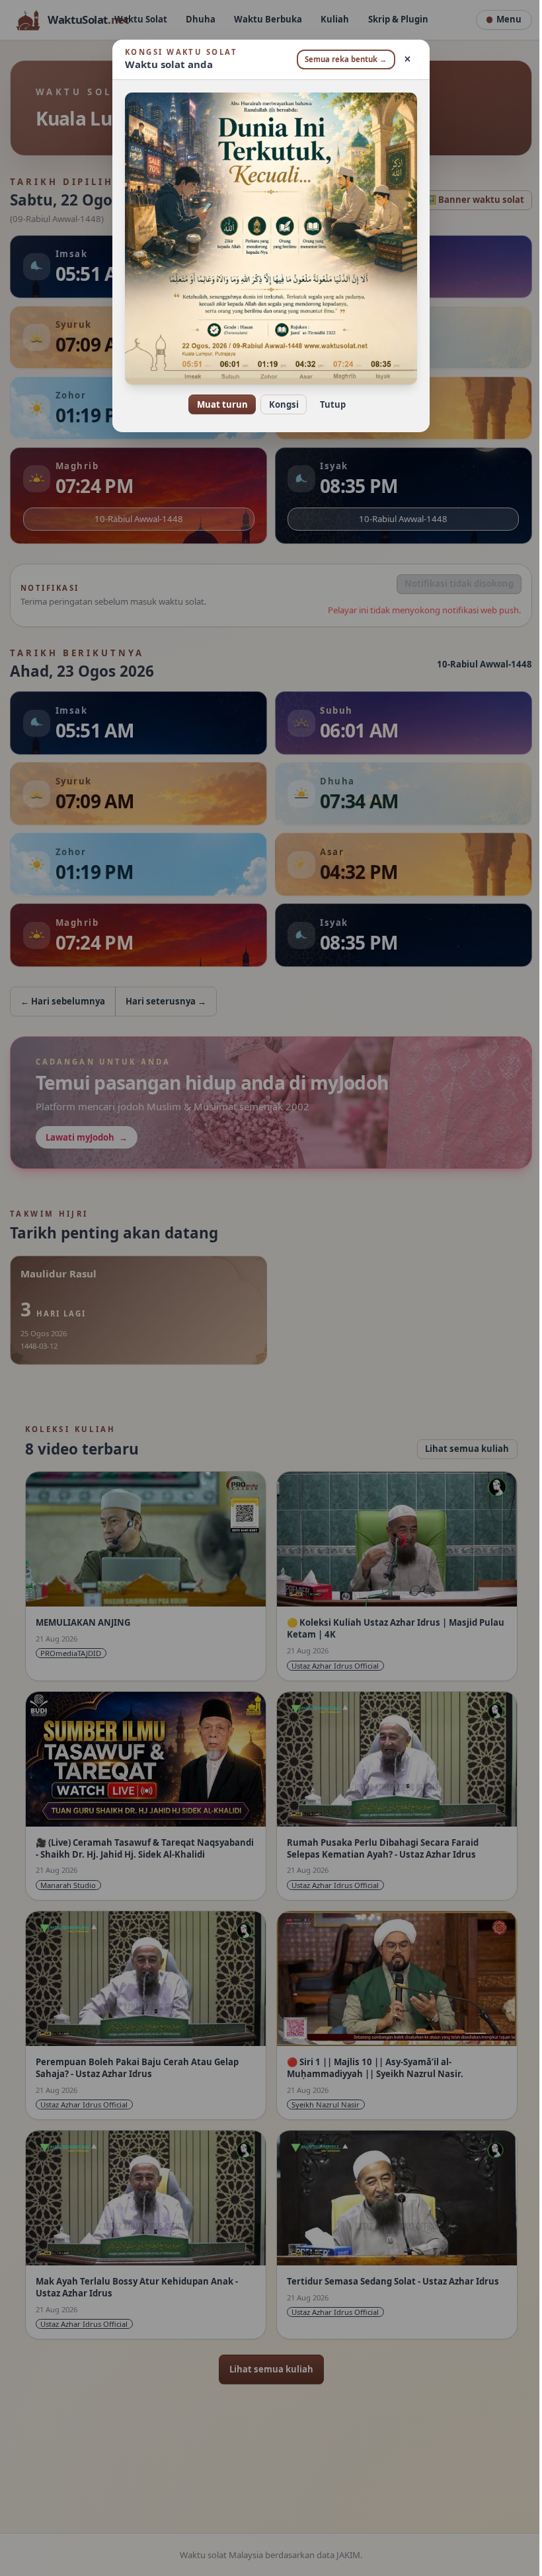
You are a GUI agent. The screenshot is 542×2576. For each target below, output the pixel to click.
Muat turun (217, 404)
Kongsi (279, 404)
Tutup (328, 404)
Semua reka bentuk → (341, 59)
